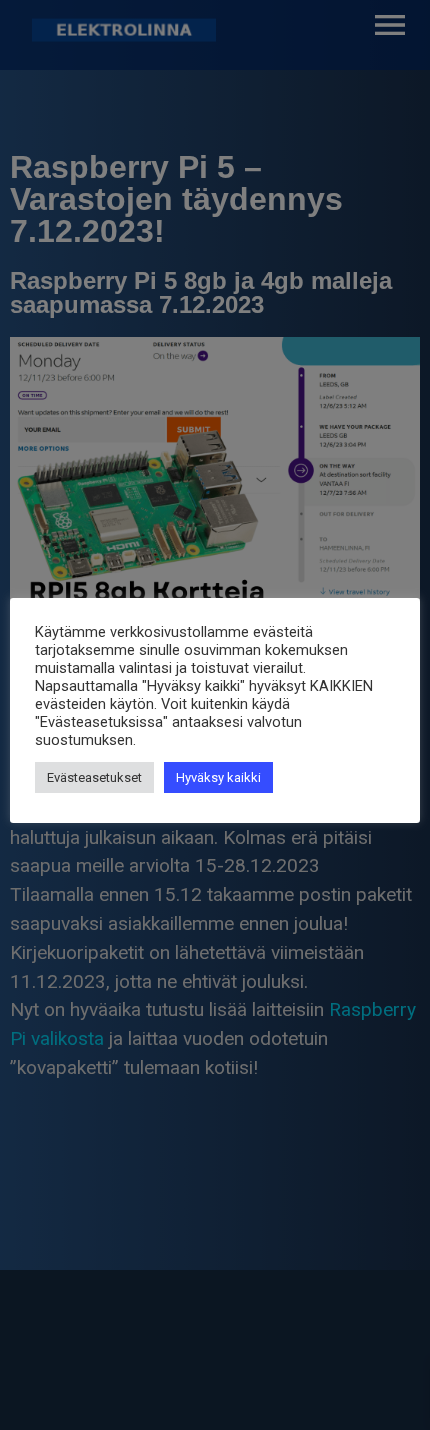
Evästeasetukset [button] (94, 777)
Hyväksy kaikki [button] (218, 777)
